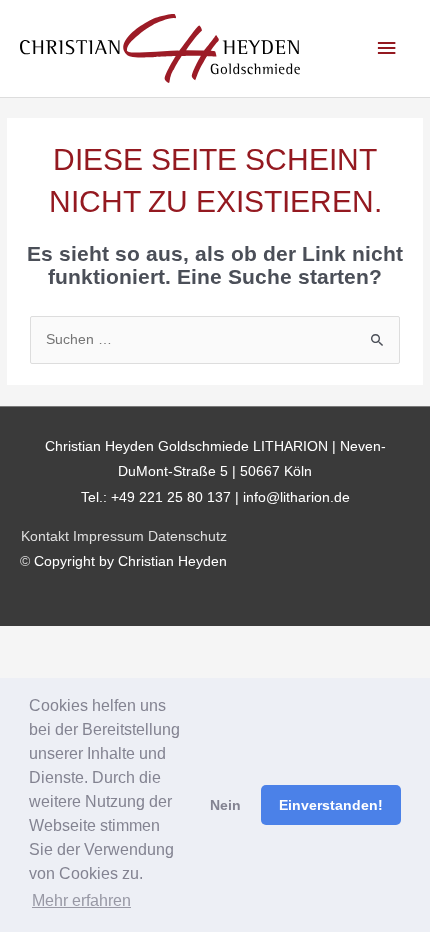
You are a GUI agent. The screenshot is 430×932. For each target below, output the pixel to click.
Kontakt (45, 536)
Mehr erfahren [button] (81, 900)
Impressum (108, 536)
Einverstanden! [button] (331, 805)
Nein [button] (225, 805)
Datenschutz (187, 536)
